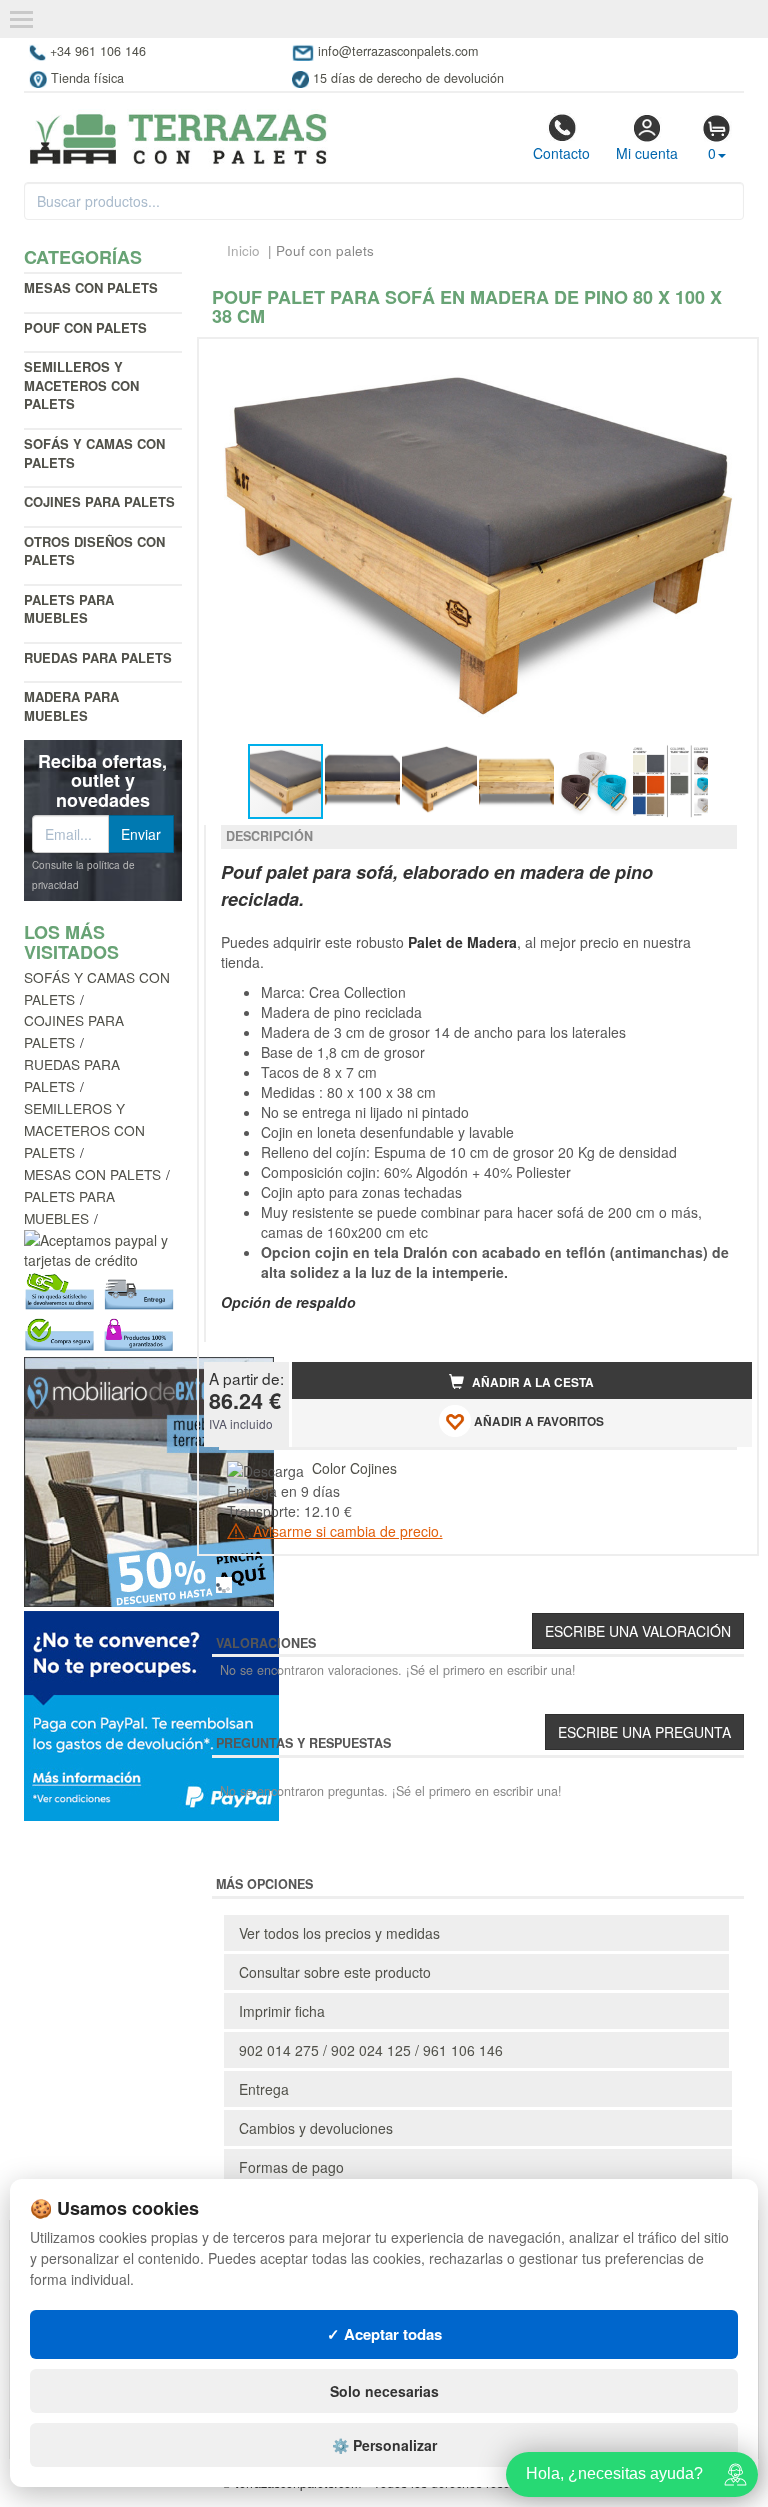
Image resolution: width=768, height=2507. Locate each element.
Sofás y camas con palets (94, 453)
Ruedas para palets (98, 657)
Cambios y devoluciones (316, 2128)
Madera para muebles (71, 706)
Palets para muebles (69, 609)
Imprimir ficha (282, 2011)
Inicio (243, 250)
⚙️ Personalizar (384, 2445)
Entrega (264, 2089)
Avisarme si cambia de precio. (346, 1531)
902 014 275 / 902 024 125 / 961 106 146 (371, 2050)
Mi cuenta (647, 153)
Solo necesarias (384, 2391)
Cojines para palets (99, 501)
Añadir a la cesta (531, 1382)
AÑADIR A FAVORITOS (537, 1422)
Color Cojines (354, 1468)
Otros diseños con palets (94, 551)
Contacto (561, 153)
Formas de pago (291, 2167)
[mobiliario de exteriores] (149, 1480)
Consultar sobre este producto (335, 1972)
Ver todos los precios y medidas (339, 1933)
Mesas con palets (91, 287)
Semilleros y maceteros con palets (81, 385)
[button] (719, 362)
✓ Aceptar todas (384, 2334)
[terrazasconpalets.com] (178, 131)
